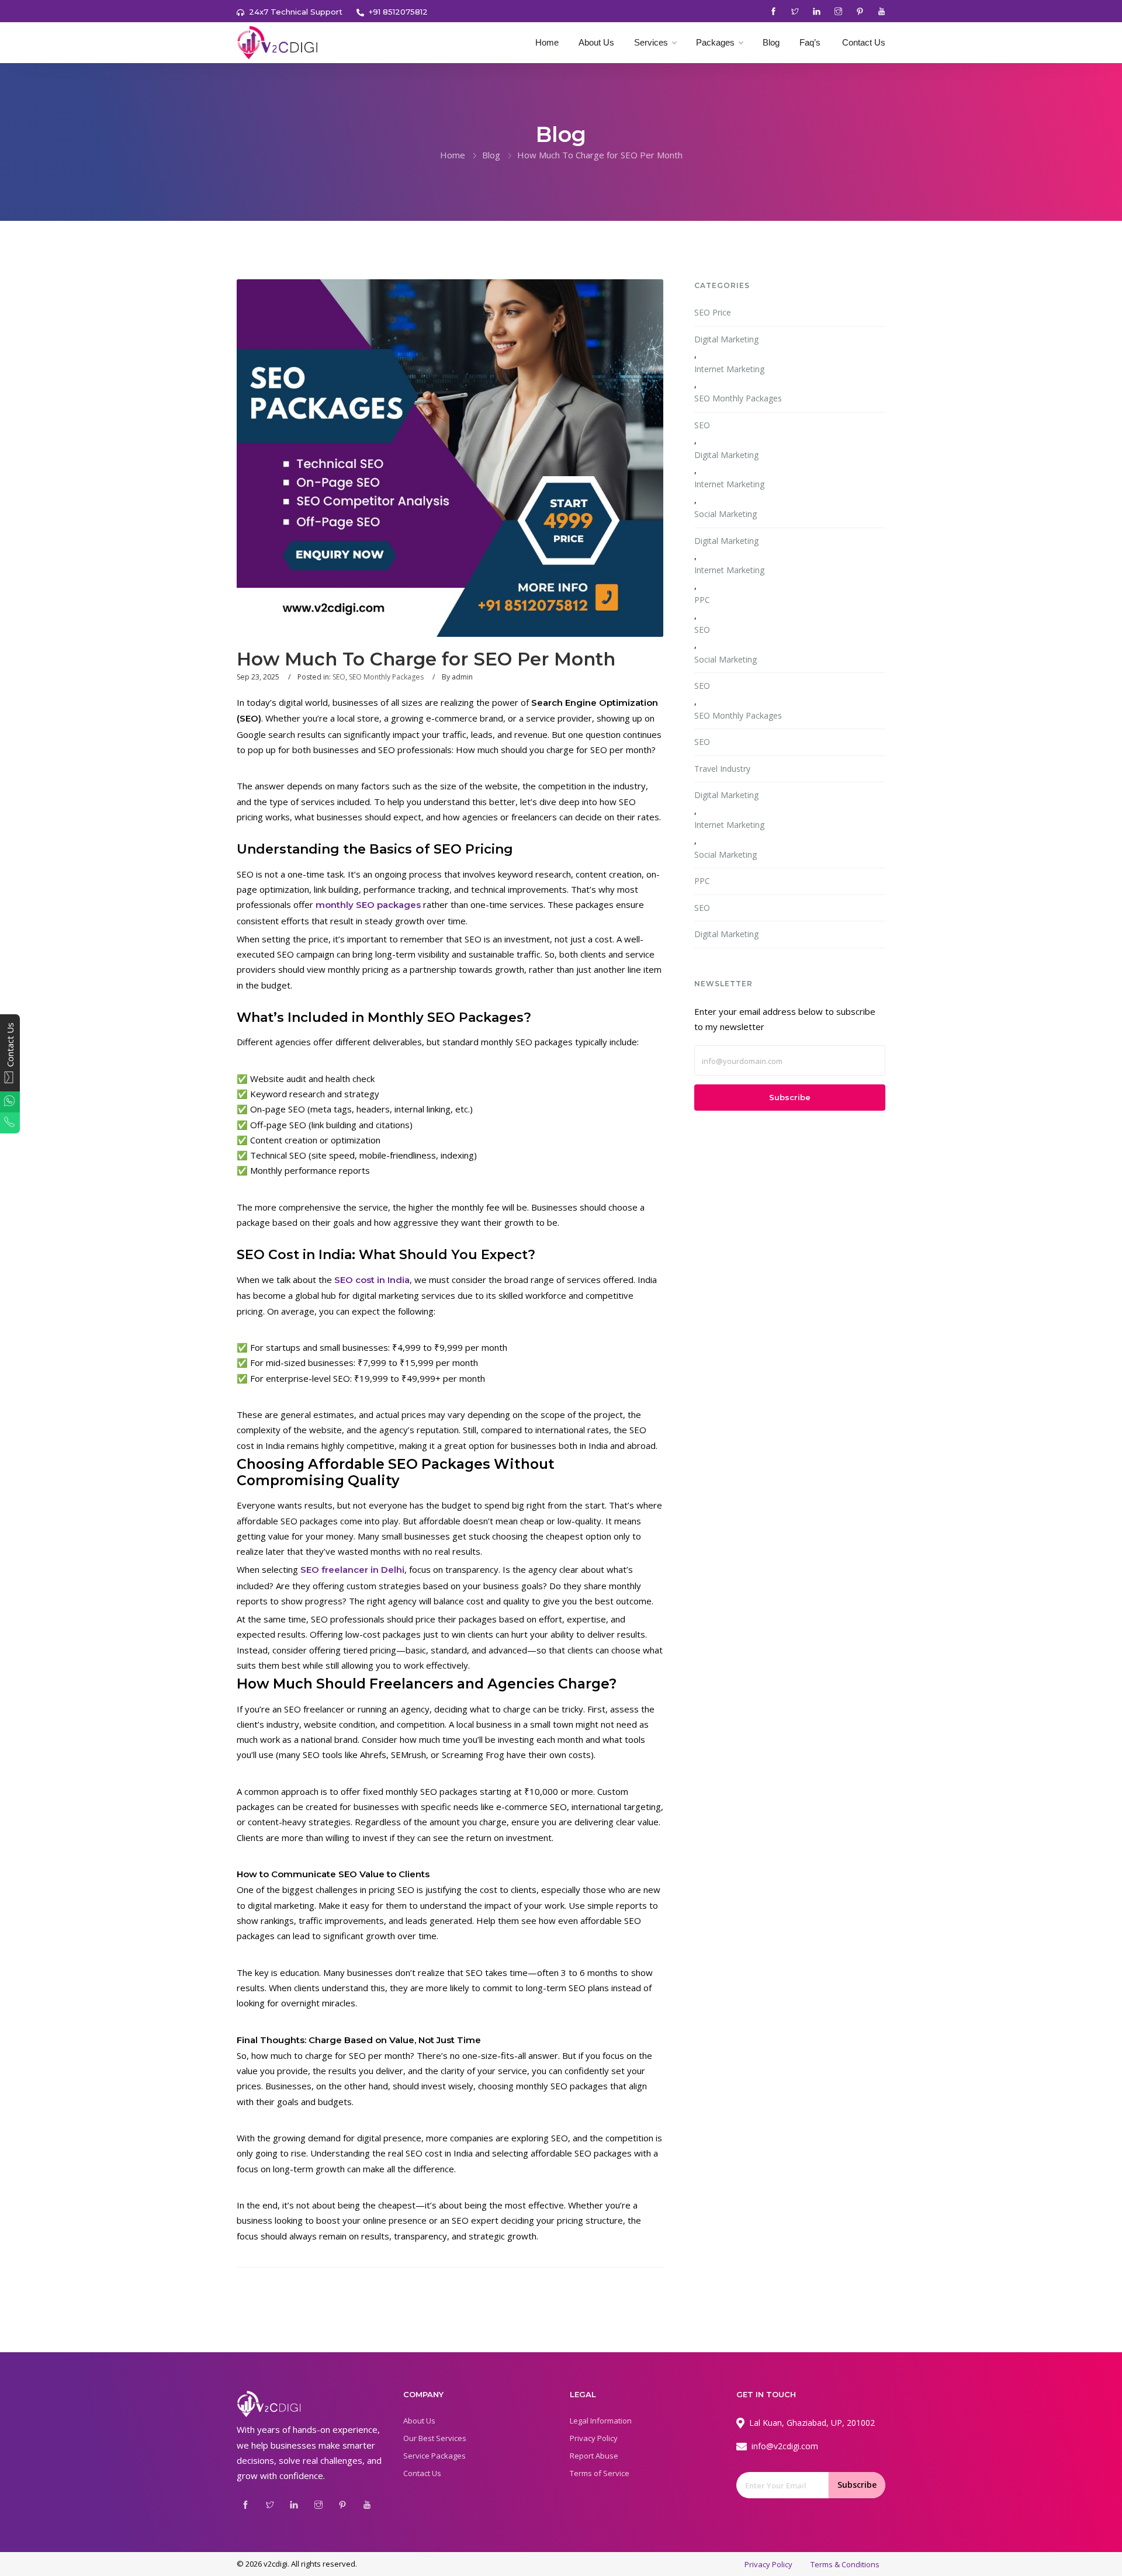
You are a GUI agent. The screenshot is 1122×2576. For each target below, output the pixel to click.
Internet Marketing (729, 369)
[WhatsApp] (10, 1102)
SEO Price (713, 312)
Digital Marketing (726, 339)
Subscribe (790, 1097)
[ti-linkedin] (817, 11)
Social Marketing (726, 514)
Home (547, 42)
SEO (339, 677)
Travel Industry (722, 769)
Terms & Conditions (845, 2564)
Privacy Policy (594, 2438)
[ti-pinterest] (860, 11)
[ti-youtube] (882, 11)
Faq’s (810, 42)
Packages (715, 42)
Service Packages (434, 2456)
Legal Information (601, 2421)
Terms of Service (600, 2473)
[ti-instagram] (838, 11)
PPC (702, 600)
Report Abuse (594, 2456)
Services (651, 42)
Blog (771, 42)
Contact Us (864, 42)
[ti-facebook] (773, 11)
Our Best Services (435, 2438)
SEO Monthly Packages (386, 677)
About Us (596, 42)
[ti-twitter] (795, 11)
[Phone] (10, 1123)
